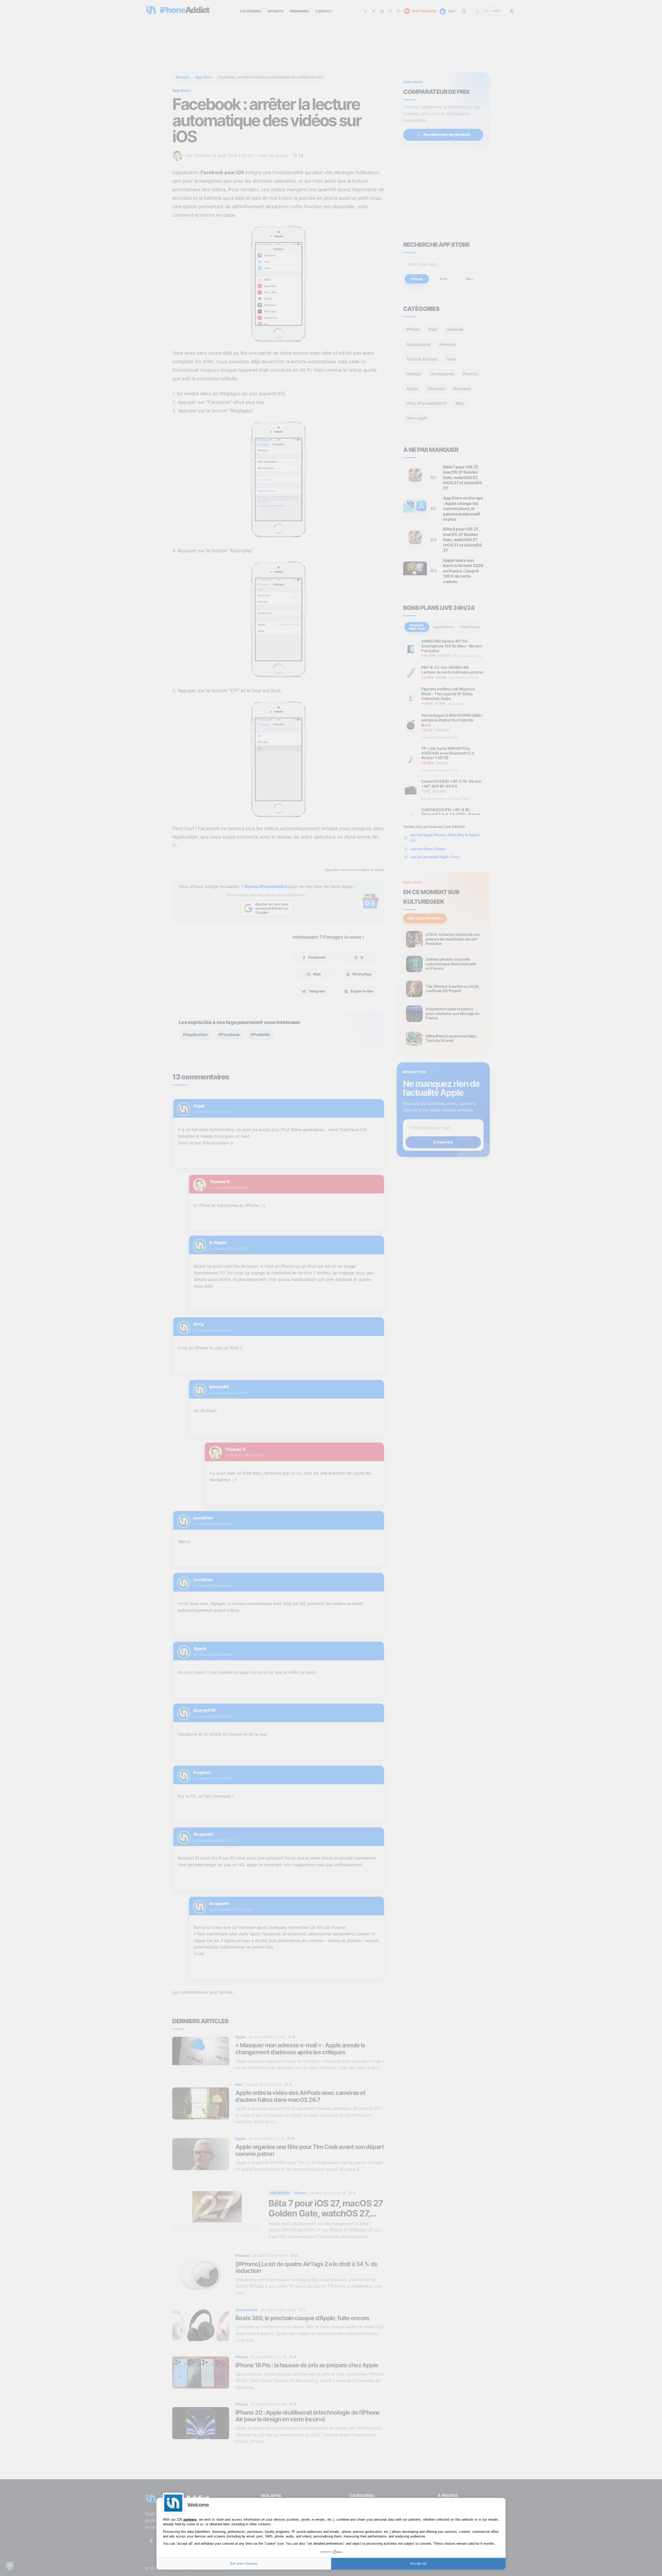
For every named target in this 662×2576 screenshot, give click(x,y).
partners (190, 2519)
